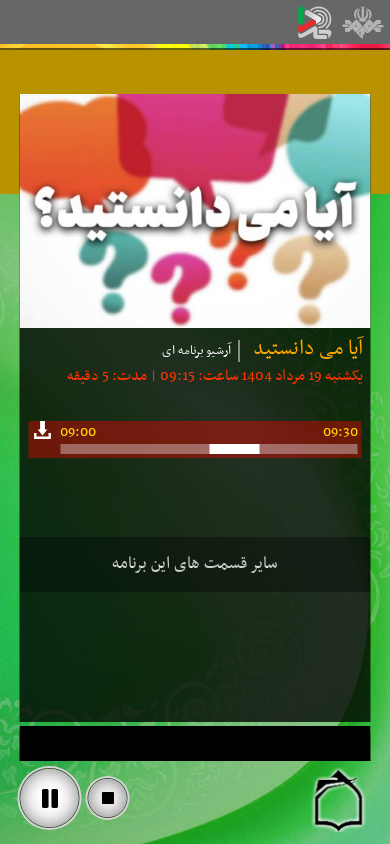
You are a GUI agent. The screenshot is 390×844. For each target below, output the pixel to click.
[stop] (108, 798)
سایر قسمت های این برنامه (195, 564)
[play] (50, 798)
